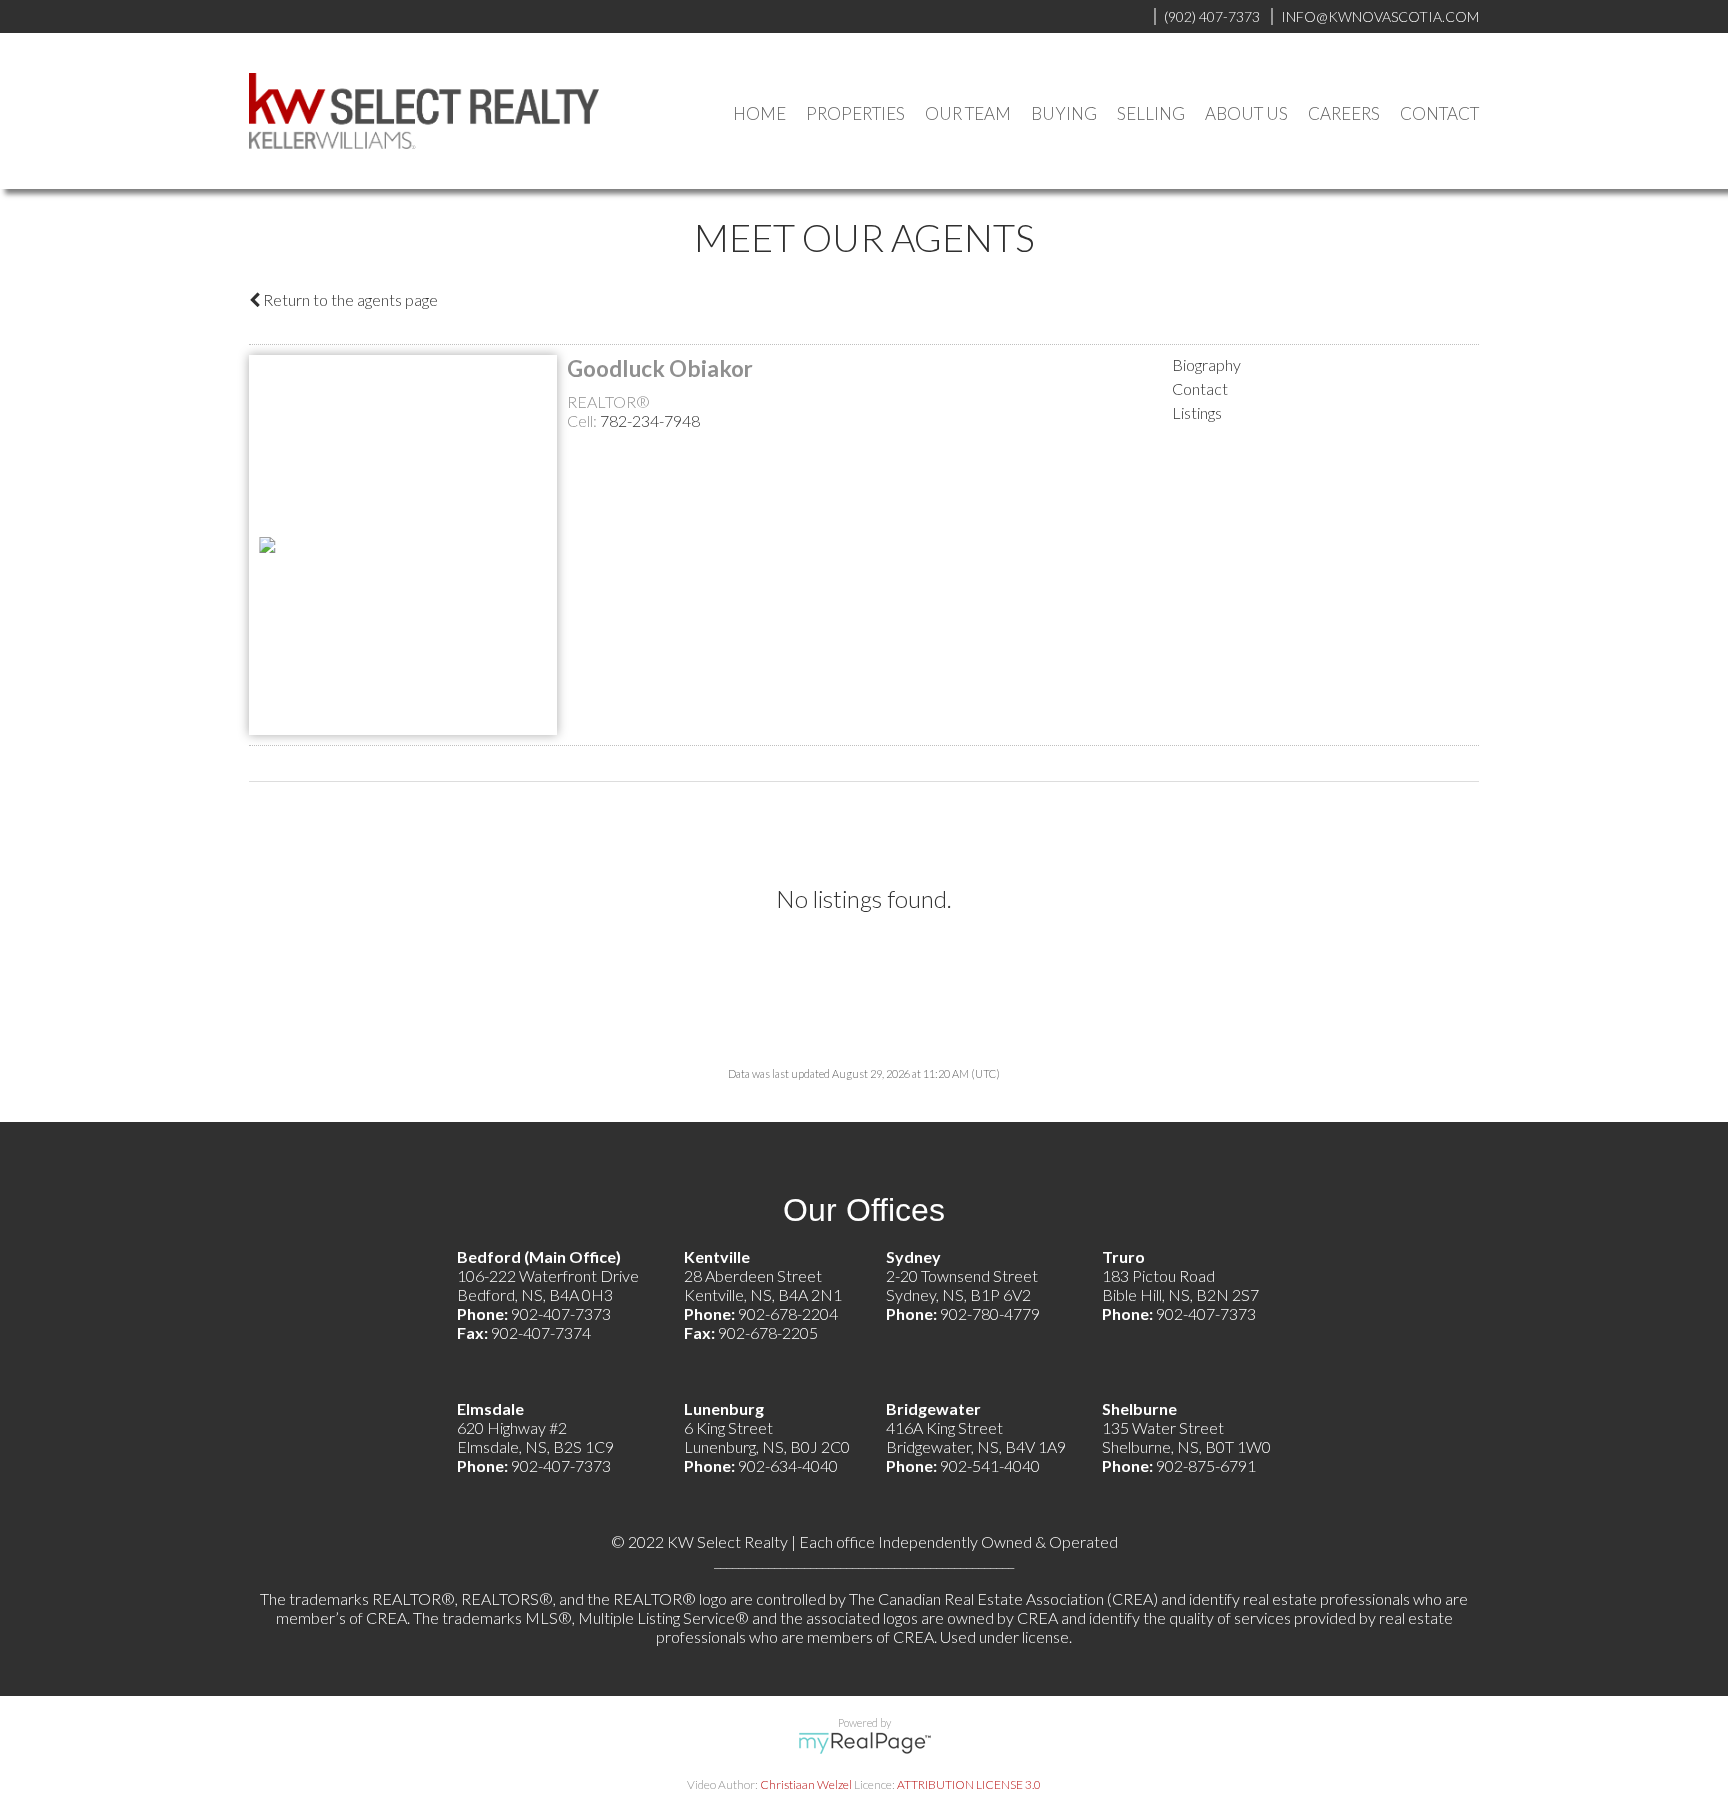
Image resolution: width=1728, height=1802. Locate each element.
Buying (1064, 113)
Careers (1344, 113)
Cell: (583, 420)
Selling (1151, 113)
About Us (1246, 113)
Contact (1439, 113)
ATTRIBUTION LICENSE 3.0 (969, 1784)
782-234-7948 (650, 420)
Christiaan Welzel (806, 1784)
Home (759, 113)
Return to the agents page (349, 299)
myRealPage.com (864, 1743)
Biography (1206, 364)
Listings (1197, 412)
